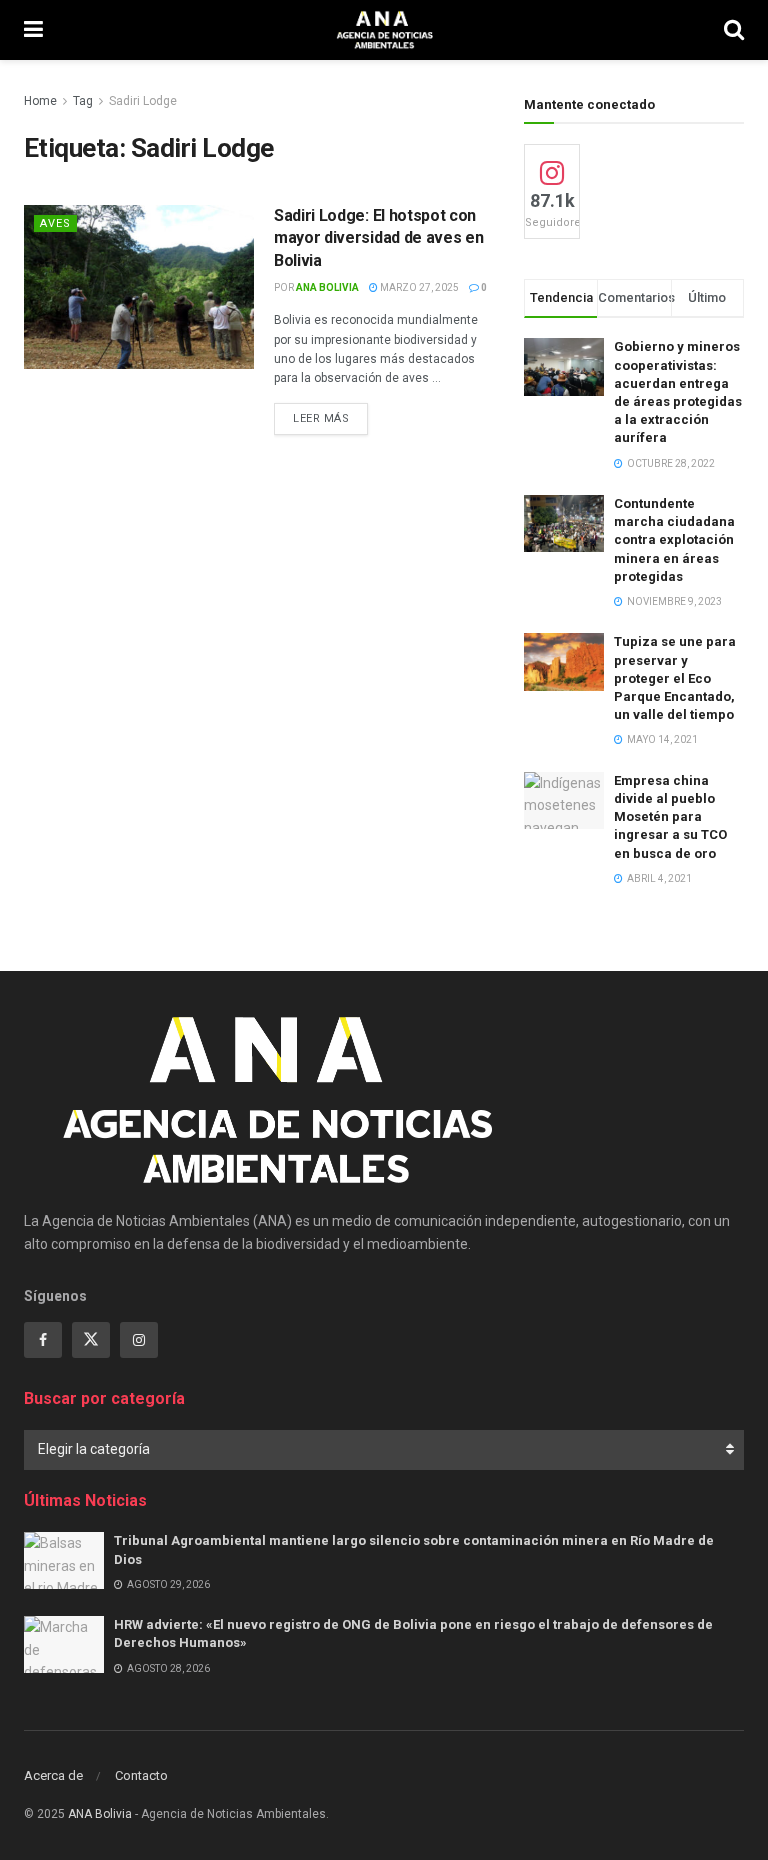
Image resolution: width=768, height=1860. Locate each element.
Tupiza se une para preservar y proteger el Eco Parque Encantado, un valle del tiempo (675, 678)
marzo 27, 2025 (418, 287)
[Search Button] (734, 30)
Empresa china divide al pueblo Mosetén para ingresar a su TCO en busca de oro (670, 817)
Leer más (330, 418)
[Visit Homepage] (383, 30)
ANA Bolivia (327, 287)
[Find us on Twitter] (91, 1340)
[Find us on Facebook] (43, 1340)
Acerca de (53, 1775)
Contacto (141, 1775)
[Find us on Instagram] (139, 1340)
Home (40, 101)
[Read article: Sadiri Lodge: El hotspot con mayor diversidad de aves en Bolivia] (139, 287)
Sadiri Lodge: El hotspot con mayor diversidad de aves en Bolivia (378, 238)
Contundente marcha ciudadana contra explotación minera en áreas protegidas (674, 540)
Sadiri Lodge (143, 101)
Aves (55, 223)
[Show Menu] (33, 30)
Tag (83, 101)
